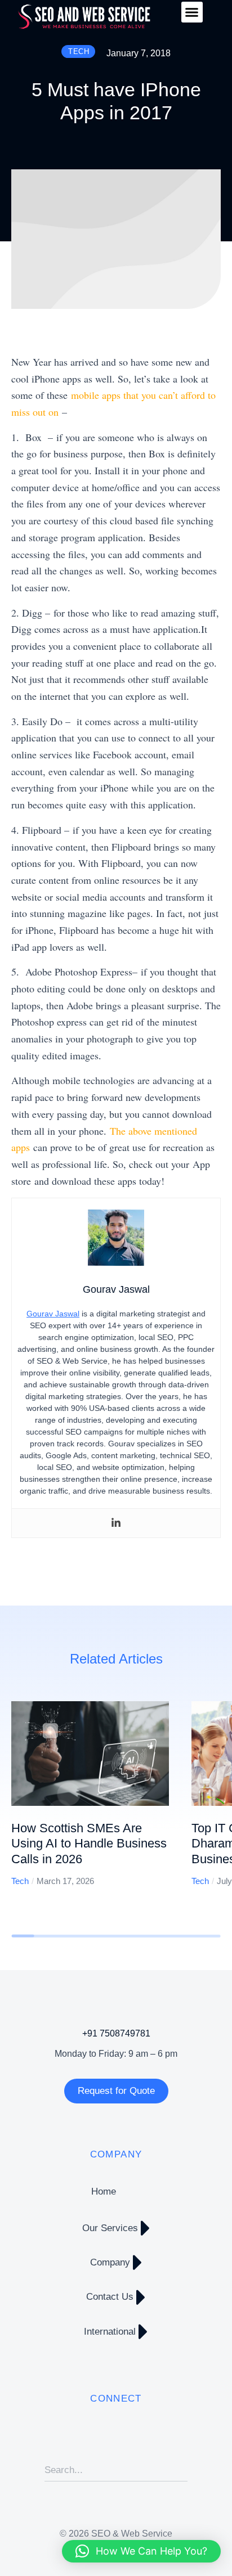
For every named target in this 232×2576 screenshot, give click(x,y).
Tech (20, 1881)
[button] (192, 12)
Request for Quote (116, 2091)
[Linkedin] (116, 1523)
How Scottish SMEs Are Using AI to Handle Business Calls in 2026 (89, 1844)
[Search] (179, 2470)
